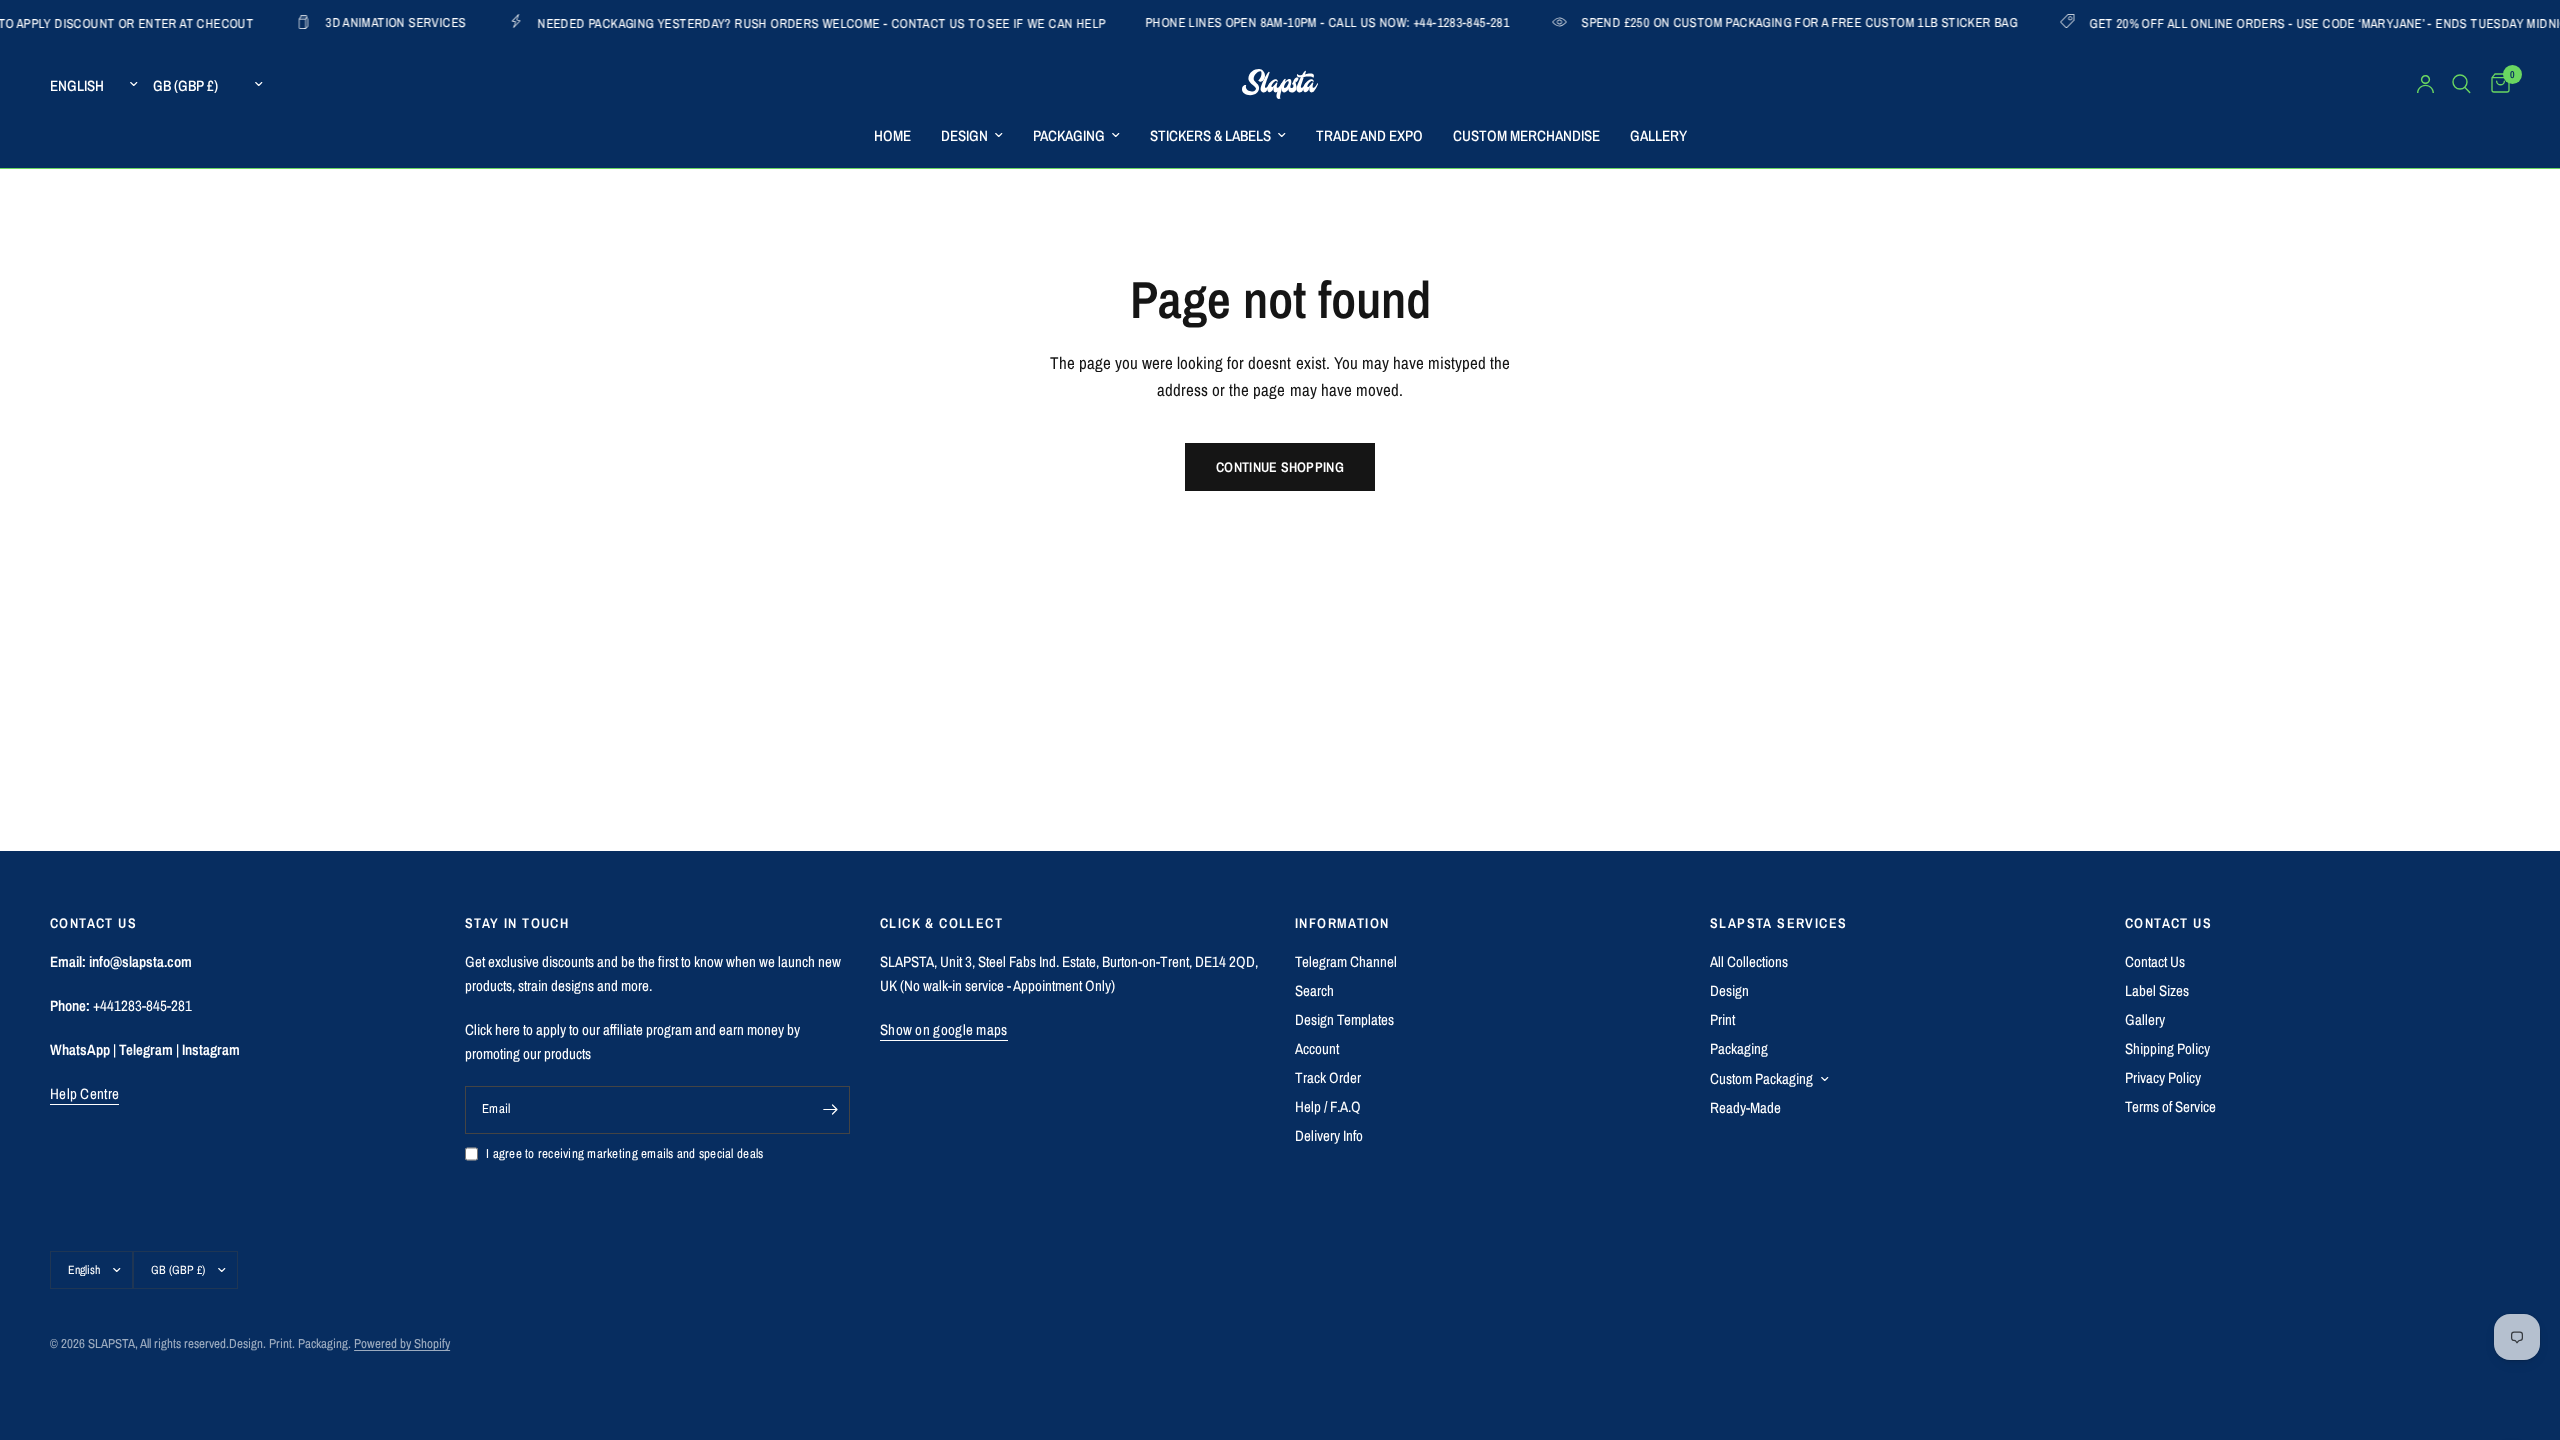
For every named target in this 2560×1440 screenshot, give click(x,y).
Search (1314, 990)
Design (1729, 990)
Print (1722, 1019)
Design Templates (1344, 1019)
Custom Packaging (1761, 1078)
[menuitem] (892, 136)
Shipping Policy (2167, 1048)
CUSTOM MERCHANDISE (1526, 135)
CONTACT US (2168, 923)
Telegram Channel (1346, 961)
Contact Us (2155, 961)
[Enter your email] (830, 1110)
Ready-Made (1745, 1107)
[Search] (2461, 84)
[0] (2495, 84)
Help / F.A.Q (1328, 1106)
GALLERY (1658, 135)
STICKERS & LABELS (1210, 135)
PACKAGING (1069, 135)
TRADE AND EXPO (1369, 135)
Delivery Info (1329, 1135)
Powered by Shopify (402, 1343)
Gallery (2145, 1019)
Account (1317, 1048)
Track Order (1328, 1077)
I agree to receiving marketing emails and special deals (624, 1153)
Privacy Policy (2163, 1077)
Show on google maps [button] (944, 1029)
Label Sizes (2157, 990)
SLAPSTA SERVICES (1778, 923)
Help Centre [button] (84, 1093)
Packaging (1739, 1048)
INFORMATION (1342, 923)
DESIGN (964, 135)
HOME (892, 135)
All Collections (1749, 961)
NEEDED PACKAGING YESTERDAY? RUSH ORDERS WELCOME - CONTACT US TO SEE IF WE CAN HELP (764, 22)
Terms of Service (2170, 1106)
